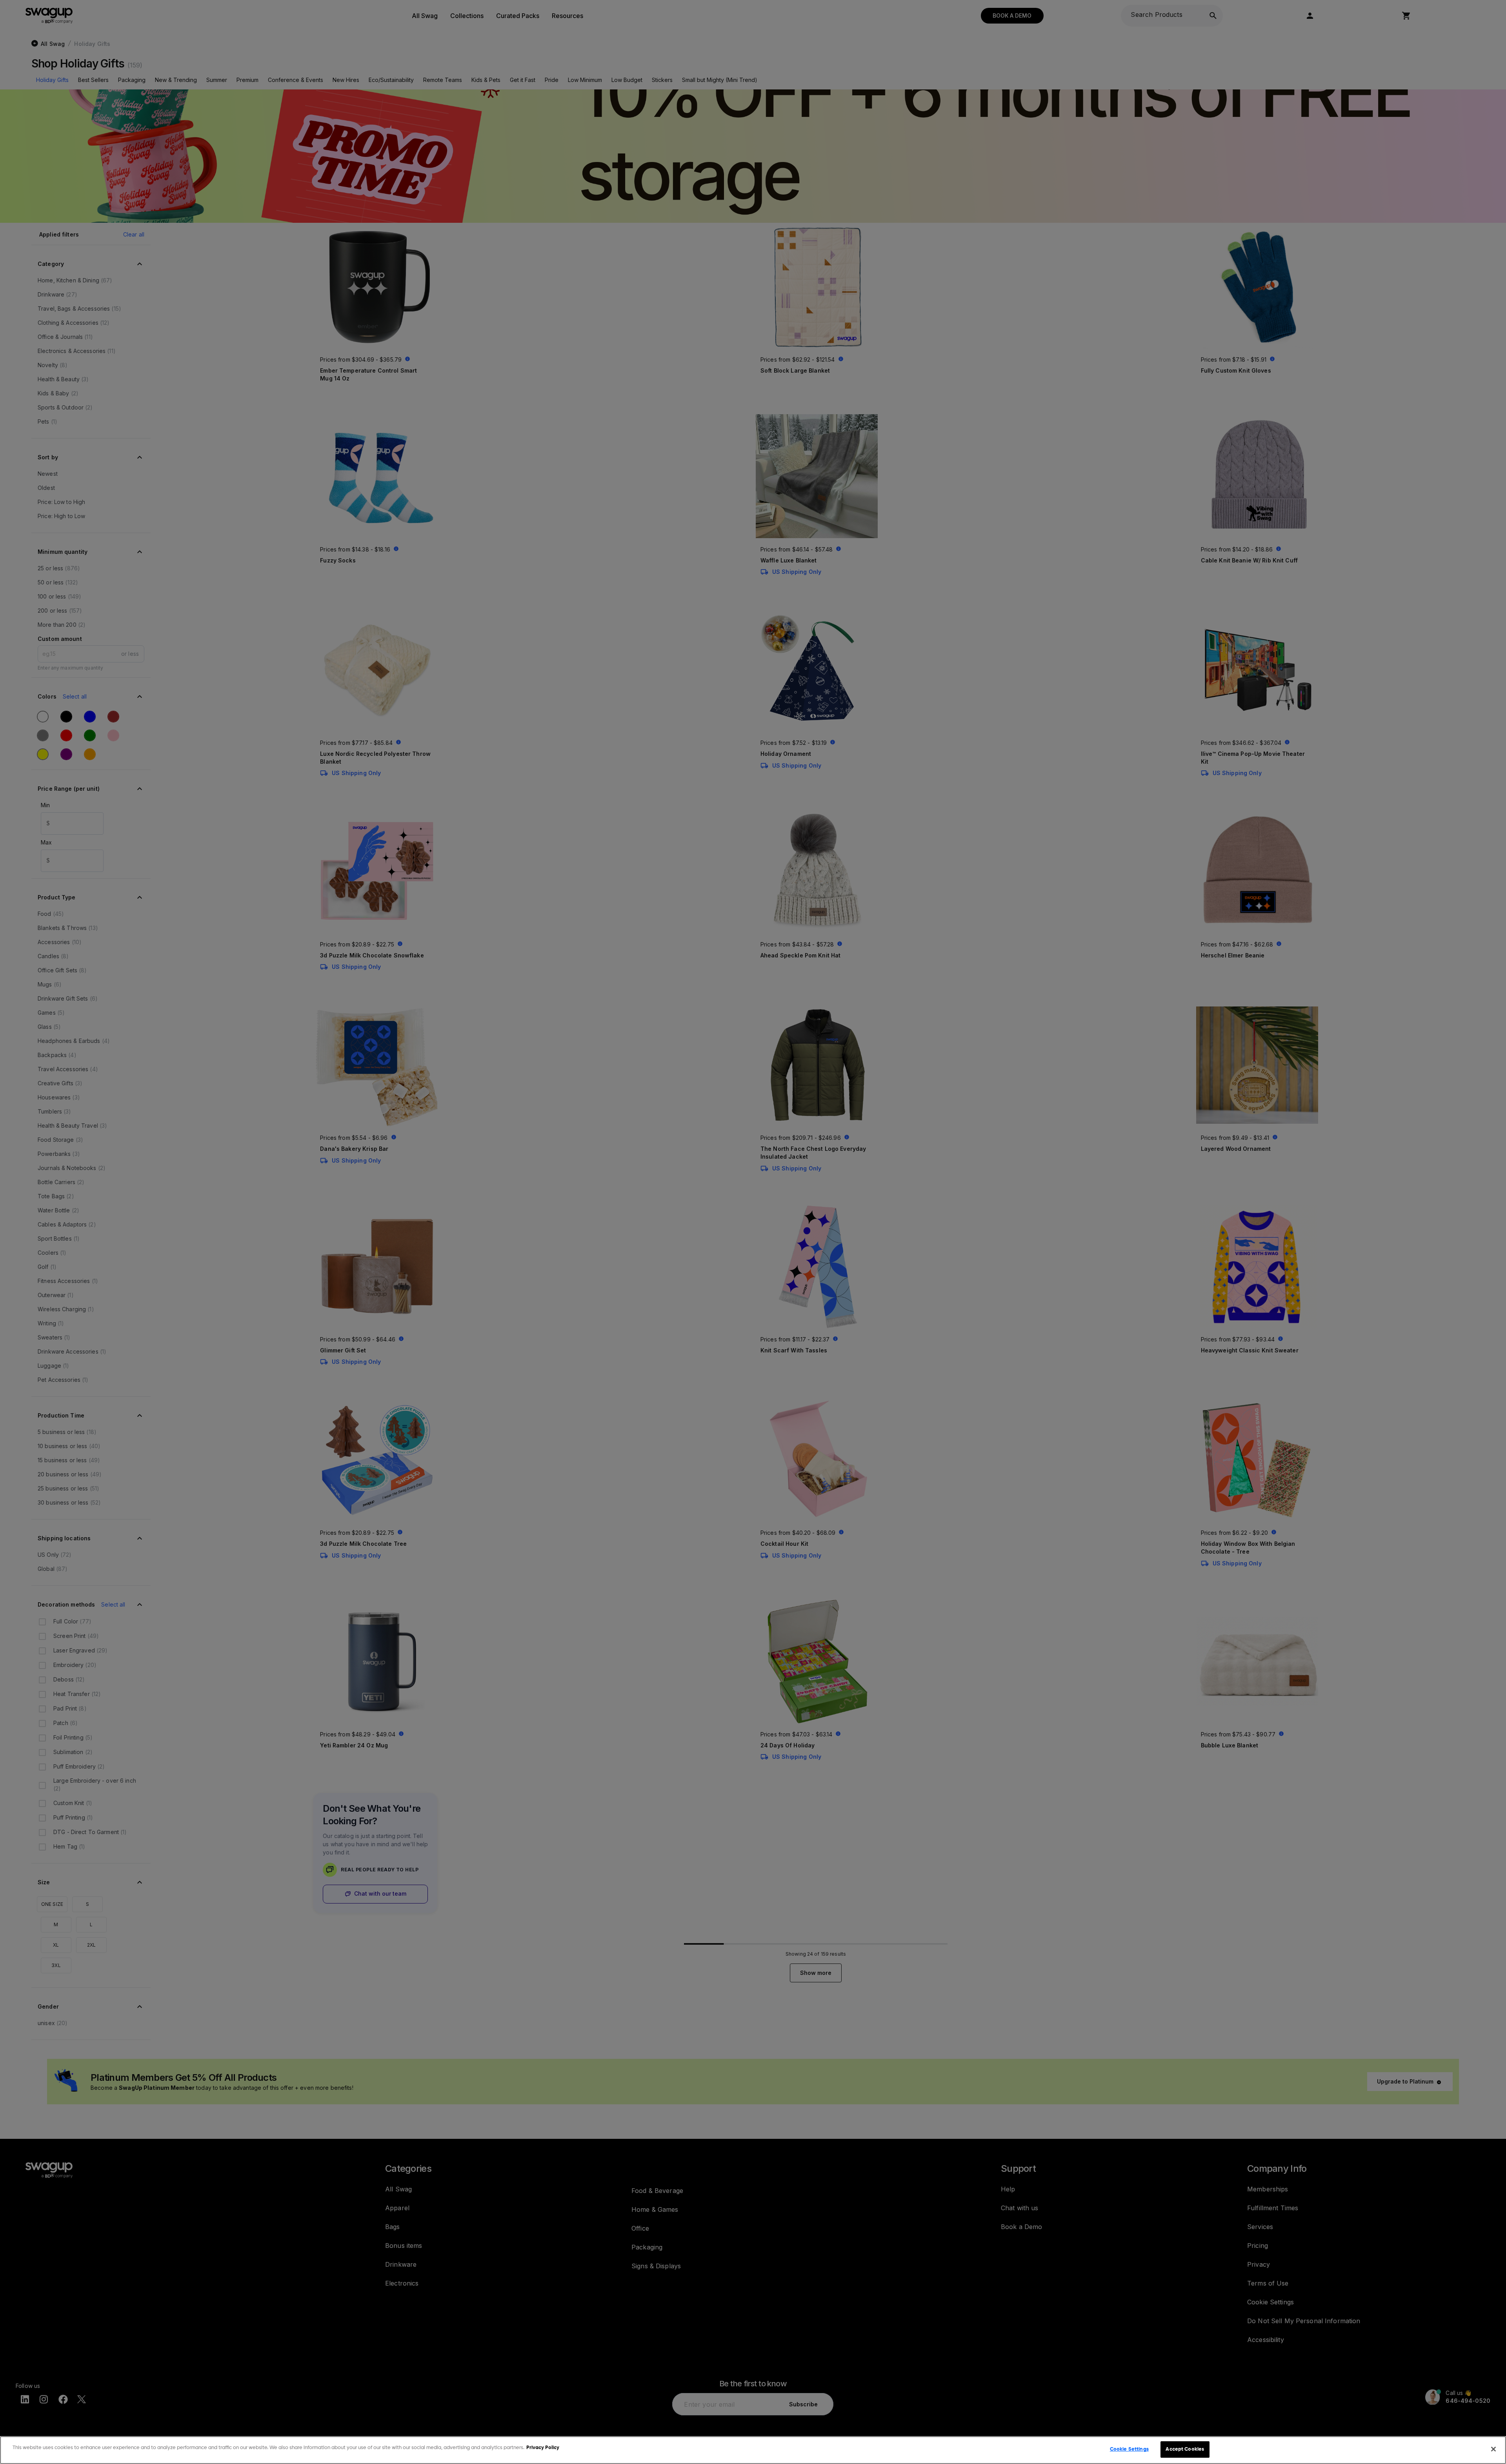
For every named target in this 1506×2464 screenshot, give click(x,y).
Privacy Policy (543, 2448)
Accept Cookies (1185, 2449)
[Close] (1493, 2449)
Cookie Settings (1129, 2449)
